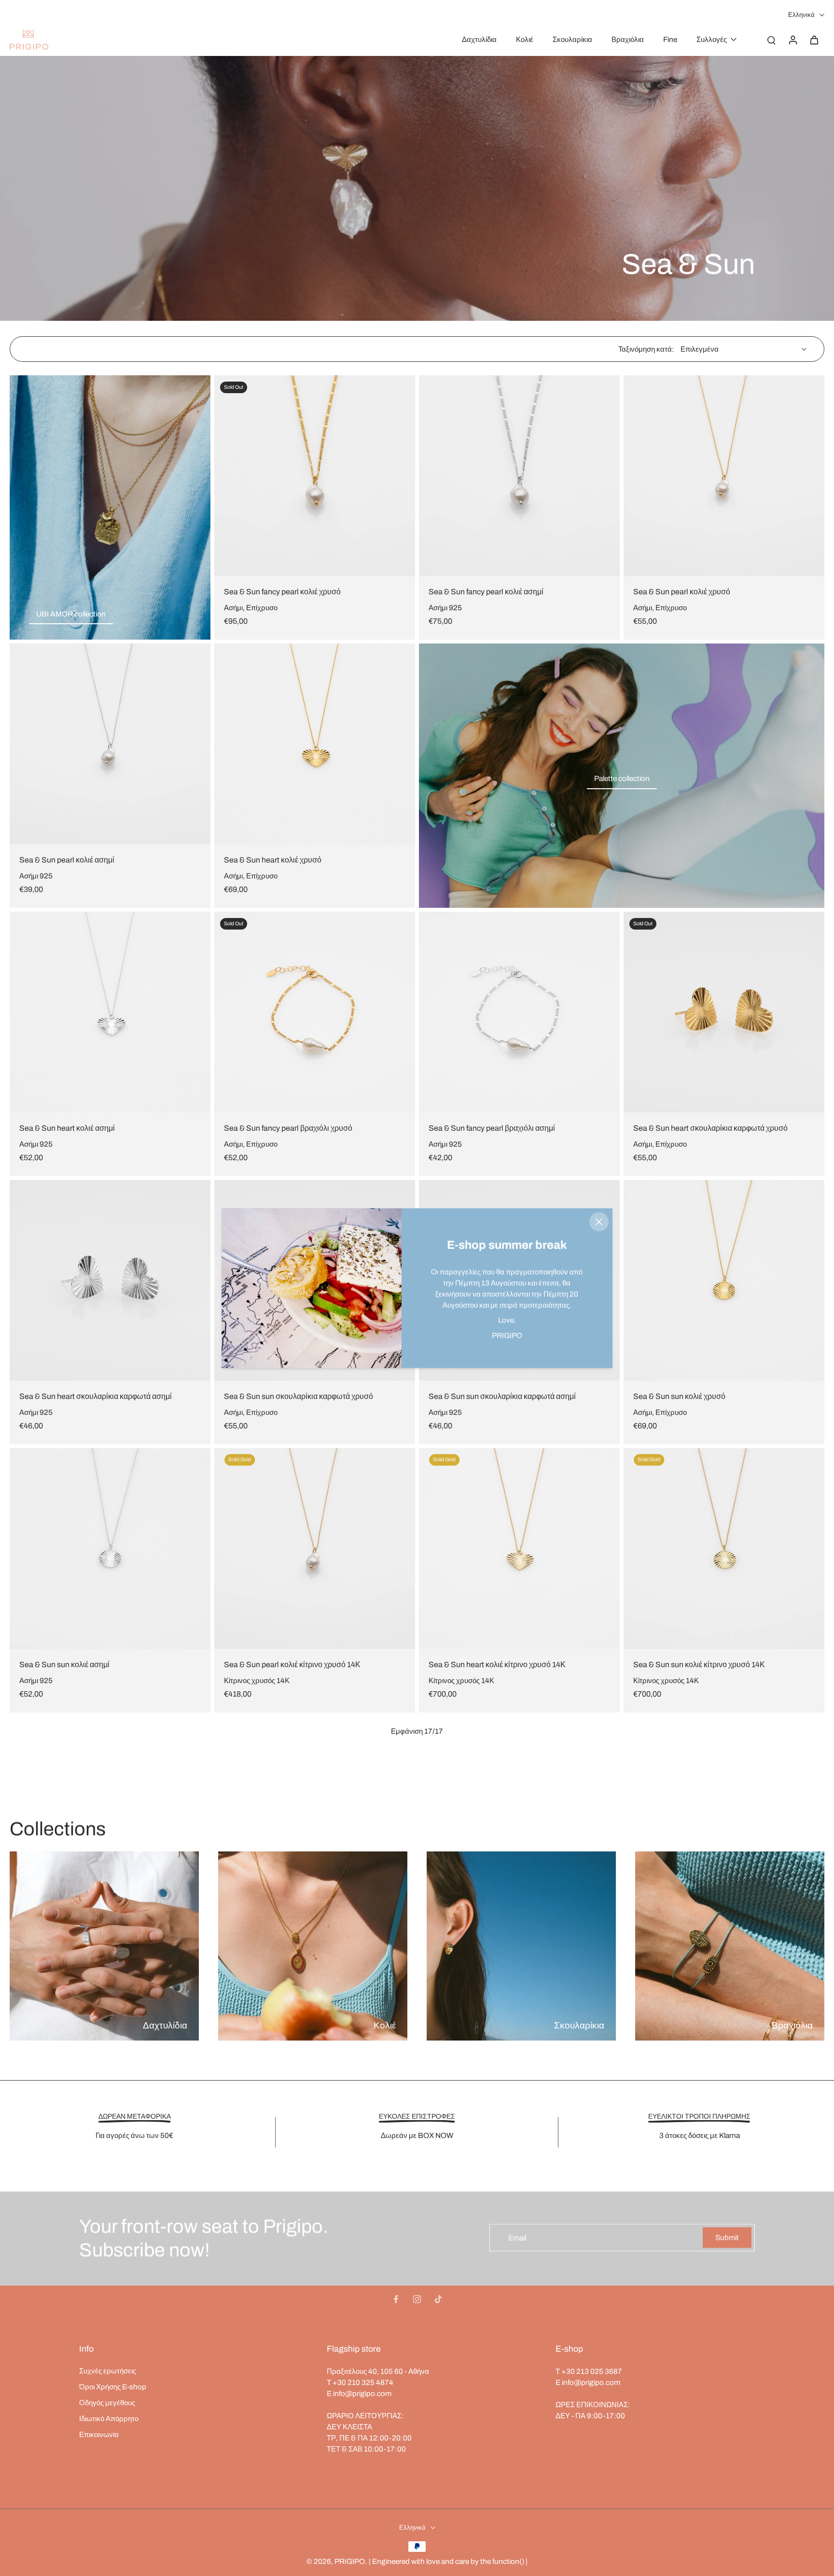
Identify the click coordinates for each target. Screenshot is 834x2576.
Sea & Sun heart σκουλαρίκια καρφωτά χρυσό (710, 1128)
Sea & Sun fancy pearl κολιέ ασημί (486, 592)
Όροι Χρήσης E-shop (113, 2387)
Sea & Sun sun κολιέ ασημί (64, 1665)
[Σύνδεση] (792, 40)
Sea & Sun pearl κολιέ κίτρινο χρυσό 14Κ (292, 1665)
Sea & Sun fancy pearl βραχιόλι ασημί (492, 1128)
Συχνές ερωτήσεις (108, 2371)
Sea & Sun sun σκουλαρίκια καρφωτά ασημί (502, 1396)
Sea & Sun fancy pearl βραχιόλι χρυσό (288, 1128)
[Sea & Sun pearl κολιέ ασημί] (110, 744)
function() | (510, 2561)
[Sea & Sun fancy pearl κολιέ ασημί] (519, 476)
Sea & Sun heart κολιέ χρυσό (273, 860)
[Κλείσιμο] (599, 1222)
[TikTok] (438, 2299)
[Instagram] (417, 2299)
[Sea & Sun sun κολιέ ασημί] (110, 1548)
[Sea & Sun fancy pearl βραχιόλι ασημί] (519, 1012)
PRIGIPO (350, 2561)
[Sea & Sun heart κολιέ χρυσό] (315, 744)
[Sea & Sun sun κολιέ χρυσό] (724, 1280)
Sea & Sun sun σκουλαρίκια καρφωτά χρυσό (299, 1396)
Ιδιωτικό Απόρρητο (109, 2418)
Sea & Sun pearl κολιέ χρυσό (682, 592)
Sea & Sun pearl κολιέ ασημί (67, 860)
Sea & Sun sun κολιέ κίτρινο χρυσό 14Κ (699, 1665)
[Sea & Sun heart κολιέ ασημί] (110, 1012)
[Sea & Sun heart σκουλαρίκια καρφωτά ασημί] (110, 1280)
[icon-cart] (814, 40)
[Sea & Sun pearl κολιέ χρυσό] (724, 476)
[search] (771, 40)
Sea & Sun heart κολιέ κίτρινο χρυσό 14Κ (497, 1665)
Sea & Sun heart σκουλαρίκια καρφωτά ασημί (96, 1396)
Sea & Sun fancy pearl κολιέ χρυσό (282, 592)
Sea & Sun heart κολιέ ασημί (67, 1128)
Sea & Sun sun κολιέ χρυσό (679, 1396)
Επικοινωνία (99, 2434)
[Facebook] (396, 2299)
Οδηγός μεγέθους (107, 2403)
